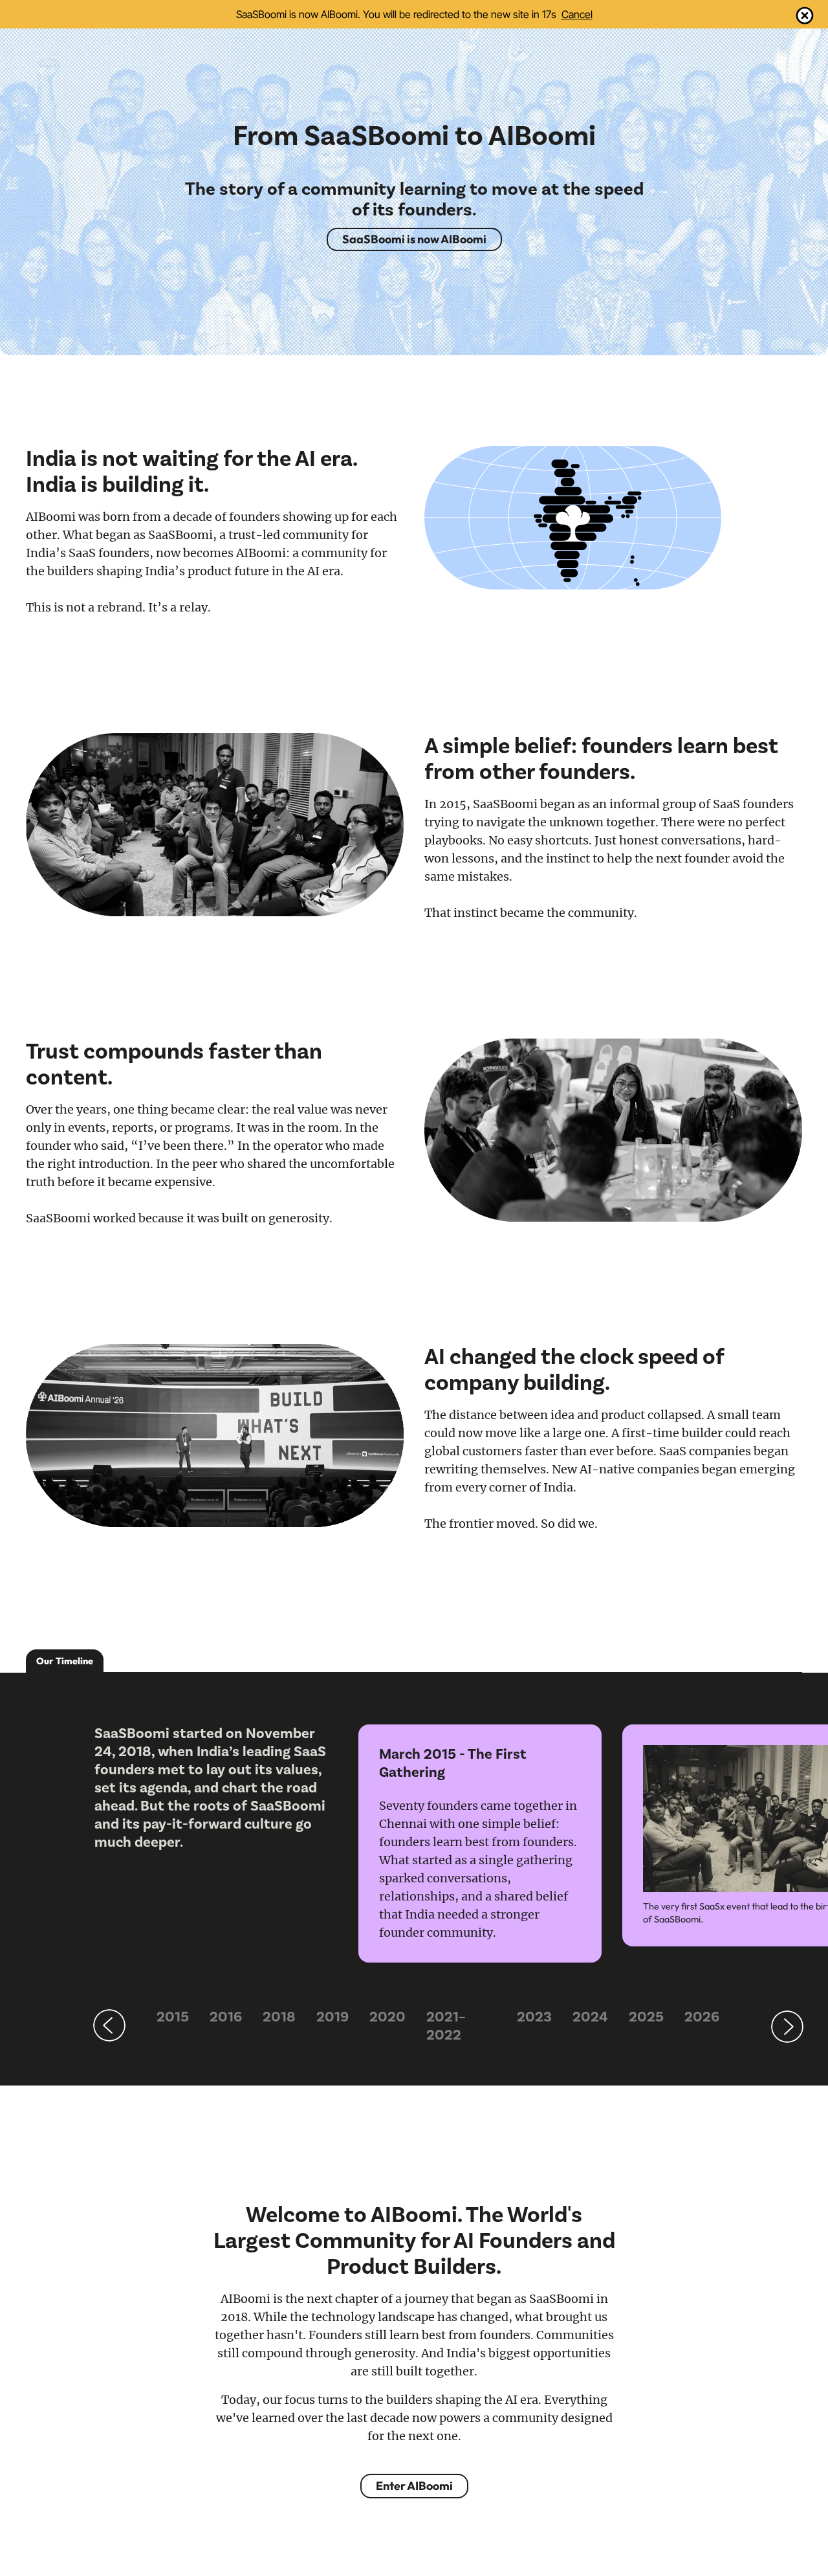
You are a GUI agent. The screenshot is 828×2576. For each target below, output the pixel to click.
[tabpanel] (216, 1788)
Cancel (577, 14)
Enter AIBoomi (414, 2486)
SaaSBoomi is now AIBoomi (414, 239)
